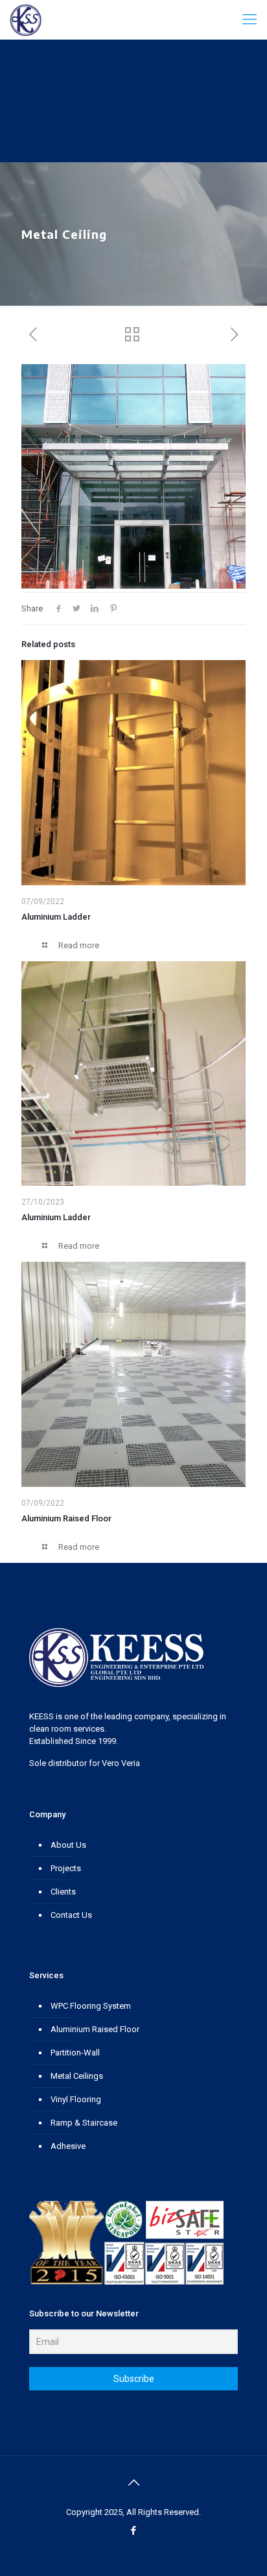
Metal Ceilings (77, 2076)
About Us (68, 1845)
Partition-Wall (75, 2053)
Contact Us (71, 1915)
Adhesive (68, 2146)
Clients (63, 1892)
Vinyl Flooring (76, 2099)
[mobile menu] (250, 19)
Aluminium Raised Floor (66, 1518)
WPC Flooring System (91, 2006)
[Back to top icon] (133, 2483)
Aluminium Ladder (56, 917)
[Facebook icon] (134, 2531)
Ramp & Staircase (84, 2123)
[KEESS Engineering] (26, 19)
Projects (66, 1868)
